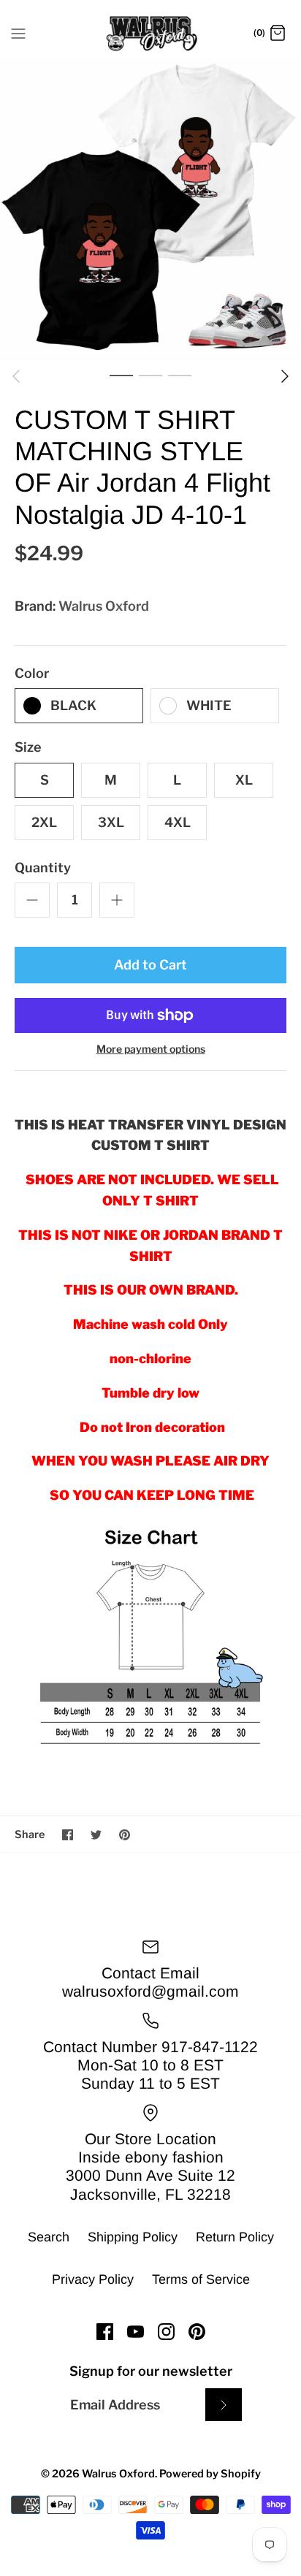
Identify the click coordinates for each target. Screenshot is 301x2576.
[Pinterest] (197, 2332)
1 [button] (121, 375)
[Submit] (224, 2405)
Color (32, 673)
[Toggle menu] (18, 33)
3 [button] (180, 375)
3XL (111, 822)
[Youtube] (136, 2332)
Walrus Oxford (104, 606)
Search (49, 2237)
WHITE (209, 705)
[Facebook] (105, 2332)
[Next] (285, 376)
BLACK (73, 705)
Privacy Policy (93, 2279)
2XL (44, 822)
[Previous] (16, 376)
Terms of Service (201, 2279)
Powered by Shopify (210, 2474)
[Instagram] (166, 2332)
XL (244, 780)
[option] (150, 210)
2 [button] (150, 375)
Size (28, 747)
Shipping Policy (133, 2237)
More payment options (151, 1049)
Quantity (43, 868)
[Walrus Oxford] (151, 34)
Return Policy (235, 2237)
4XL (178, 822)
